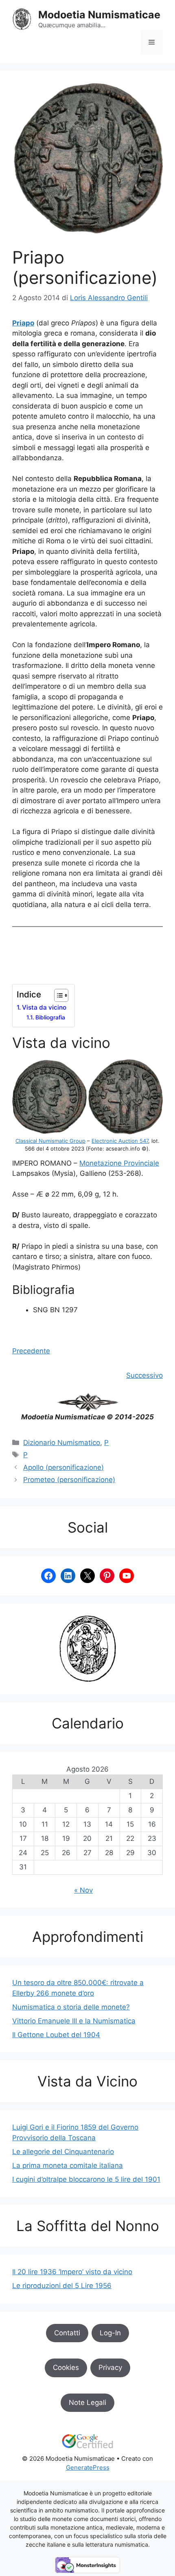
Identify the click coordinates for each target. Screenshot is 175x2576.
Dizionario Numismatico (62, 1443)
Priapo (23, 323)
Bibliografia (50, 1017)
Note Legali (87, 2403)
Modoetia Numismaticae (99, 15)
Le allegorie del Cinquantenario (63, 2152)
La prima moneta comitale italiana (68, 2165)
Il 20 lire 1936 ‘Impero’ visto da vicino (72, 2272)
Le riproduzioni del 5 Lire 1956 (62, 2286)
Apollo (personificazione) (63, 1467)
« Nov (83, 1890)
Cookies (66, 2367)
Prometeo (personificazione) (69, 1480)
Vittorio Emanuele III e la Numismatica (74, 2021)
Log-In (110, 2333)
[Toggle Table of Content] (57, 995)
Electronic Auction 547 (120, 1141)
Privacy (110, 2367)
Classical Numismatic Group (50, 1141)
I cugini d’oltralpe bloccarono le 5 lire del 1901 (86, 2179)
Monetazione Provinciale (119, 1163)
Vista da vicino (44, 1007)
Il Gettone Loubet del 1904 (56, 2035)
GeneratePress (88, 2467)
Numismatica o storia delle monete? (71, 2007)
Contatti (67, 2333)
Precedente (31, 1351)
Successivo (144, 1375)
